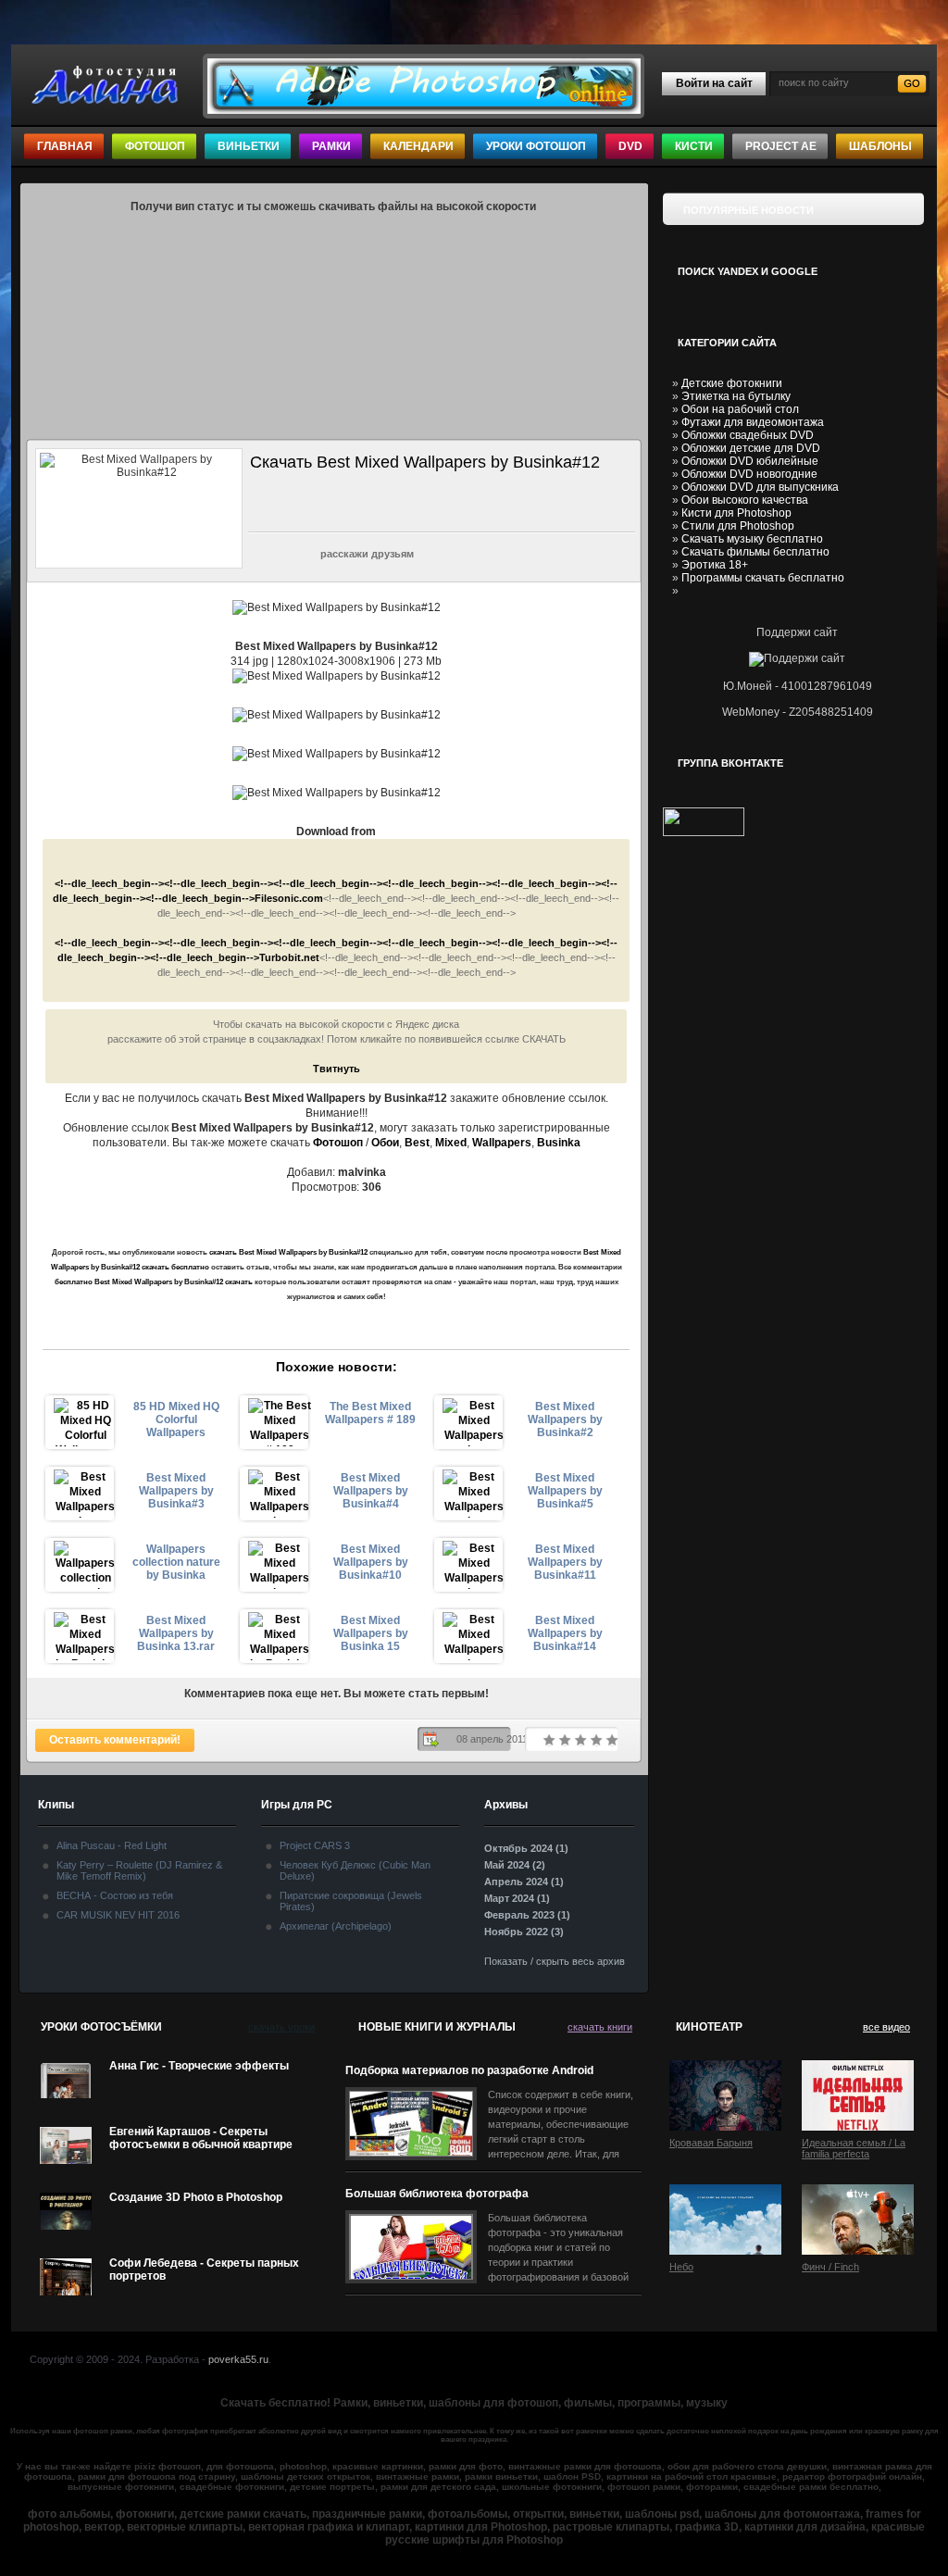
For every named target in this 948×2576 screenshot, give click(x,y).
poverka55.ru (238, 2359)
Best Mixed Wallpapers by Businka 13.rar (176, 1633)
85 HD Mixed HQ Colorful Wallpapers (176, 1419)
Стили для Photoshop (738, 526)
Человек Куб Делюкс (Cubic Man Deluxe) (355, 1870)
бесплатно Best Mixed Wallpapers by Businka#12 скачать (154, 1282)
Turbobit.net (289, 957)
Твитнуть (337, 1069)
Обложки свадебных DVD (748, 435)
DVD (630, 146)
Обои (385, 1143)
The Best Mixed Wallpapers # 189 (370, 1413)
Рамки (331, 146)
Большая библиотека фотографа (437, 2194)
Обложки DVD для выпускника (760, 487)
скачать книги (600, 2027)
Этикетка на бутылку (736, 396)
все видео (886, 2027)
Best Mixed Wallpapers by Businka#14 (565, 1633)
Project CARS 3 (315, 1845)
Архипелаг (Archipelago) (336, 1926)
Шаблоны (880, 146)
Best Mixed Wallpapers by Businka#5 (565, 1491)
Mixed (451, 1143)
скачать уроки (281, 2027)
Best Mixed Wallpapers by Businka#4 (371, 1491)
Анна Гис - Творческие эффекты (199, 2066)
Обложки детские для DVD (751, 448)
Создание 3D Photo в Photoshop (196, 2197)
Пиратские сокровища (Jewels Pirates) (351, 1901)
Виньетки (249, 146)
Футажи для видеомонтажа (753, 422)
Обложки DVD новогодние (749, 474)
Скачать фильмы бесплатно (755, 552)
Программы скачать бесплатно (763, 578)
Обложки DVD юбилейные (750, 461)
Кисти (694, 146)
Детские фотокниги (732, 383)
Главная (65, 146)
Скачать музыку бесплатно (752, 539)
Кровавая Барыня (711, 2143)
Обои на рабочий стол (740, 409)
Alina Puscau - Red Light (112, 1845)
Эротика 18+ (715, 565)
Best (417, 1143)
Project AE (781, 146)
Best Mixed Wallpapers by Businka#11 (565, 1562)
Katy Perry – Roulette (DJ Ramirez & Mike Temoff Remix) (139, 1870)
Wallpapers (502, 1143)
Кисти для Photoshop (736, 513)
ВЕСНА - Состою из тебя (115, 1895)
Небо (681, 2267)
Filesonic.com (289, 898)
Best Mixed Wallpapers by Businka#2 (565, 1419)
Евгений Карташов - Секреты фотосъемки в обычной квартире (201, 2138)
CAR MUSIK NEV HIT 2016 (118, 1915)
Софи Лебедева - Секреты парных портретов (204, 2270)
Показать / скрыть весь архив (555, 1961)
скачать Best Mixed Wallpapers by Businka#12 (288, 1252)
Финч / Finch (830, 2267)
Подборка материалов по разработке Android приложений (469, 2071)
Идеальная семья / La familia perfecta (854, 2148)
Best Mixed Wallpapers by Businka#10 (371, 1562)
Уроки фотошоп (536, 146)
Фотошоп (155, 146)
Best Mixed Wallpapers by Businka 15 (371, 1633)
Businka (559, 1143)
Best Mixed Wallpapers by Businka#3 (176, 1491)
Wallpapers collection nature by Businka (176, 1562)
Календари (418, 146)
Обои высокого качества (745, 500)
